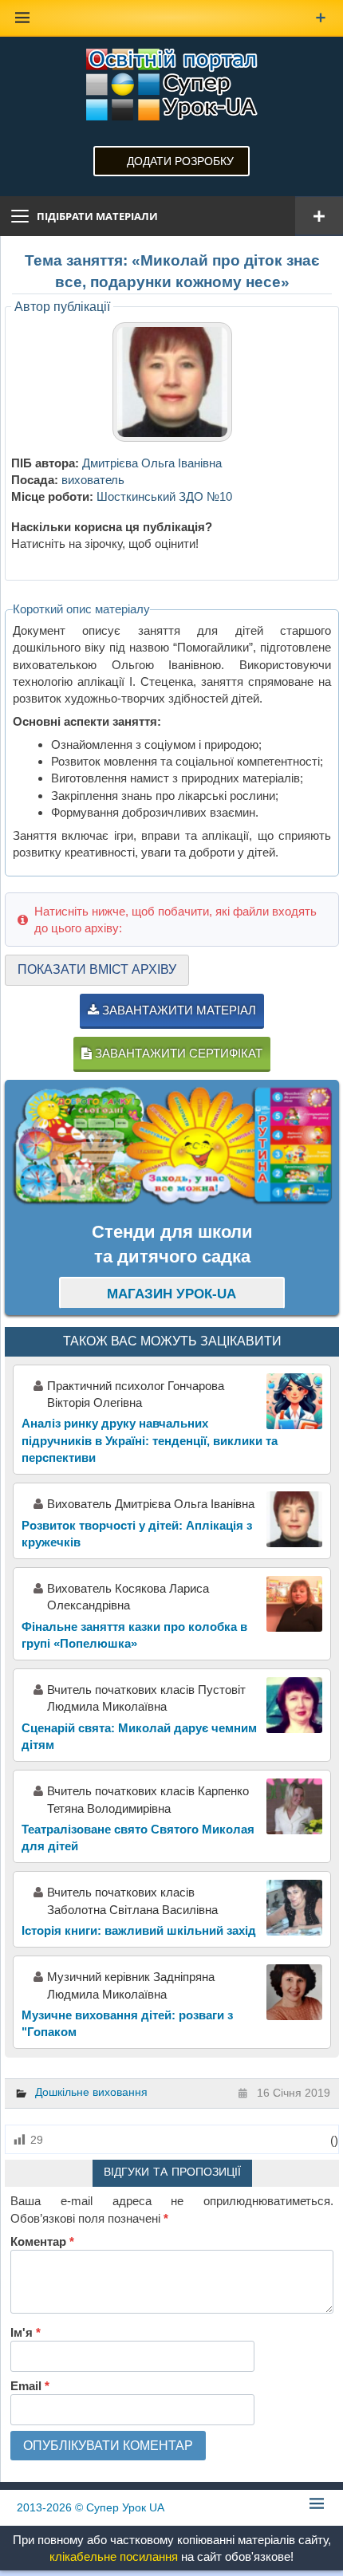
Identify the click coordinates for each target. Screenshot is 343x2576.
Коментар (42, 2241)
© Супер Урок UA (91, 2507)
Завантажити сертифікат (177, 1053)
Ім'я (26, 2332)
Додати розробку (180, 161)
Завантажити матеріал (177, 1010)
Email (30, 2386)
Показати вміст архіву (97, 969)
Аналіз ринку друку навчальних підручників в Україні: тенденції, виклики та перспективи (150, 1440)
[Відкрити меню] (319, 216)
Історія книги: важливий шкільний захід (139, 1930)
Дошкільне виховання (91, 2092)
